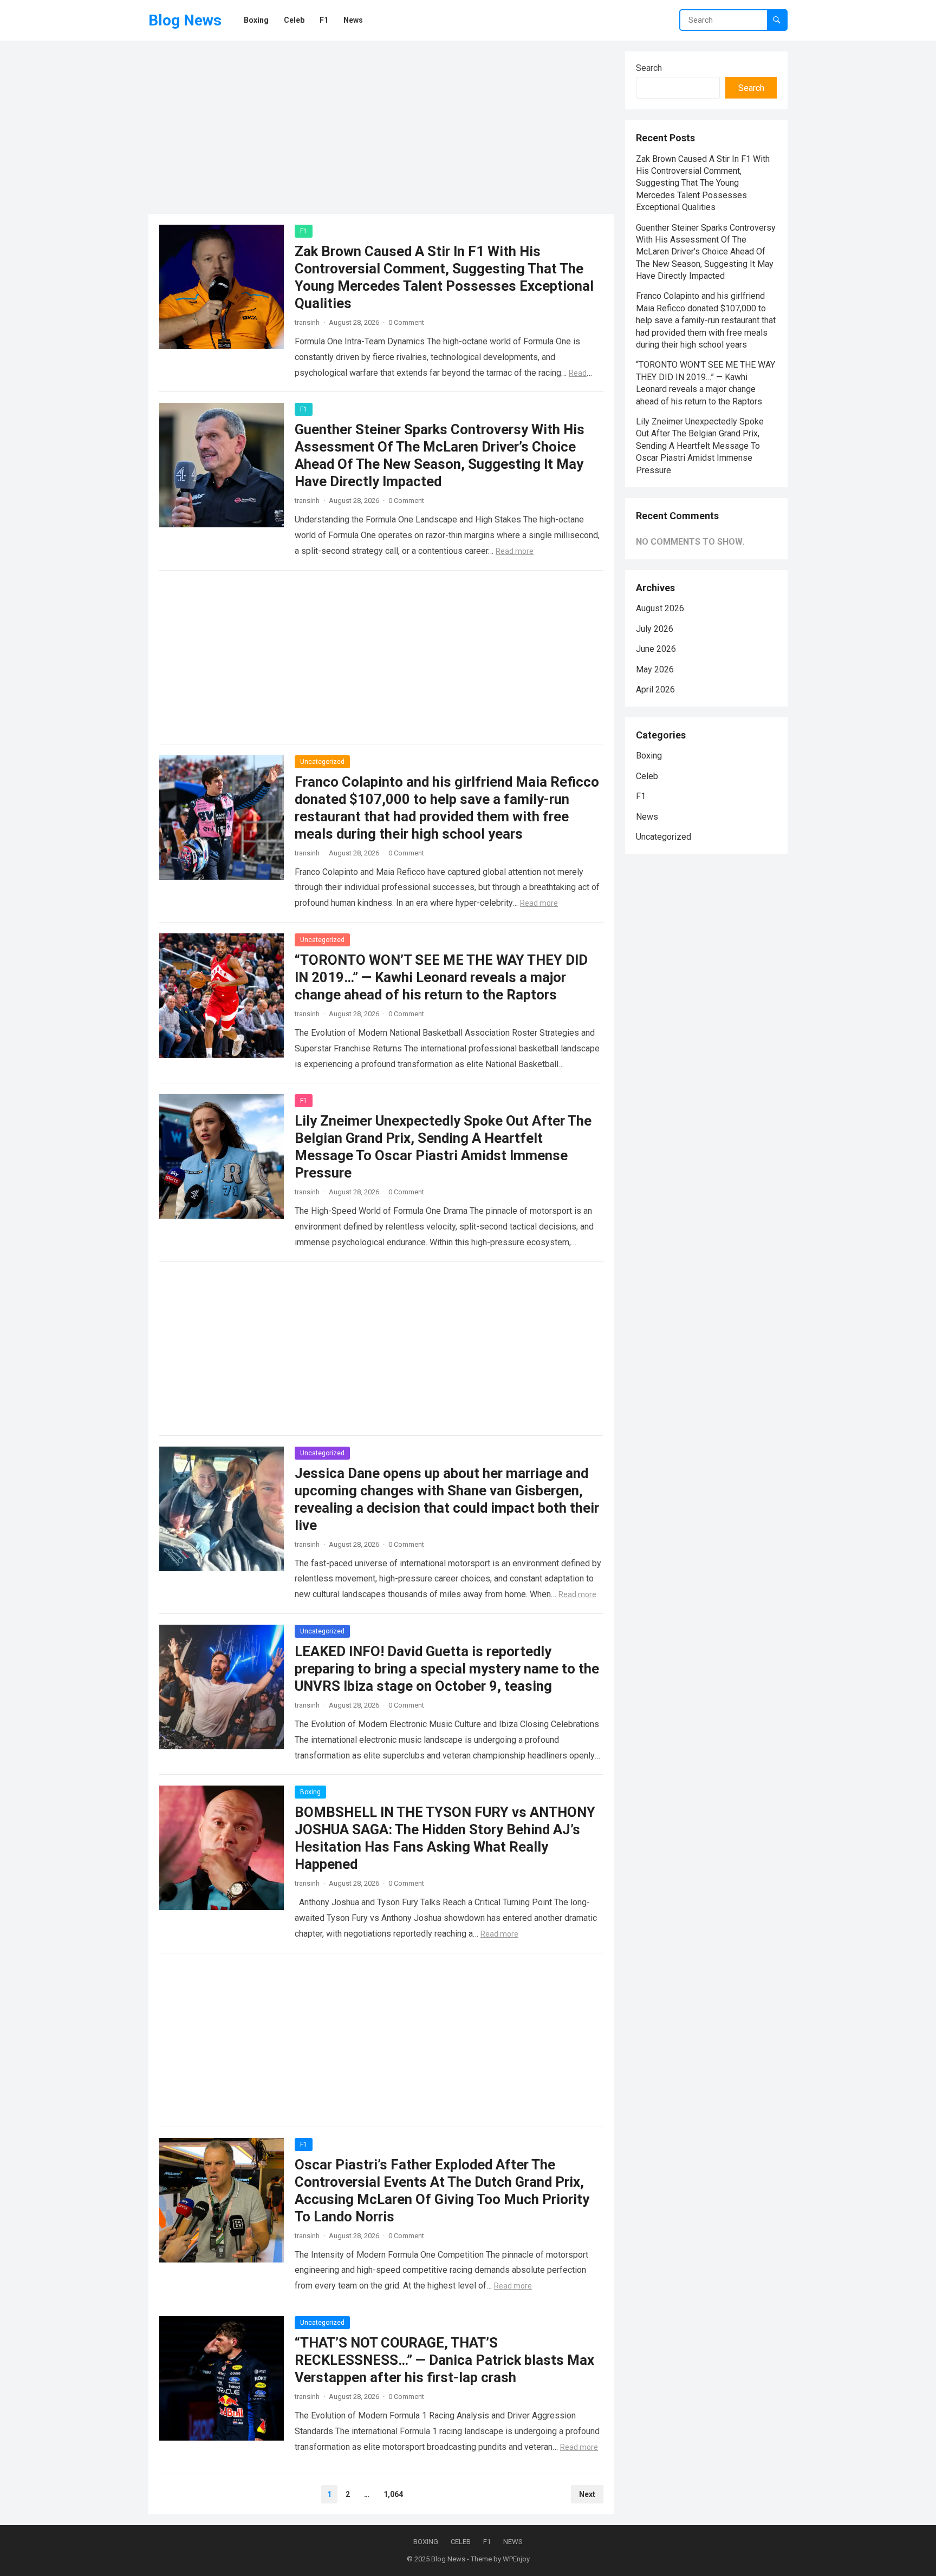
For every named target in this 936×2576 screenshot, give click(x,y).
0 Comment (406, 322)
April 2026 (655, 689)
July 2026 (655, 629)
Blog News (185, 20)
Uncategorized (322, 762)
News (647, 817)
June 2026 (656, 649)
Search (649, 68)
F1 (304, 231)
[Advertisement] (381, 127)
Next (587, 2494)
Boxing (310, 1792)
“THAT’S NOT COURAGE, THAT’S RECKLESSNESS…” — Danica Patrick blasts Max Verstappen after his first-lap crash (444, 2360)
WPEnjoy (516, 2559)
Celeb (647, 776)
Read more (515, 551)
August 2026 (660, 608)
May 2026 (655, 669)
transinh (307, 322)
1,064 (393, 2494)
